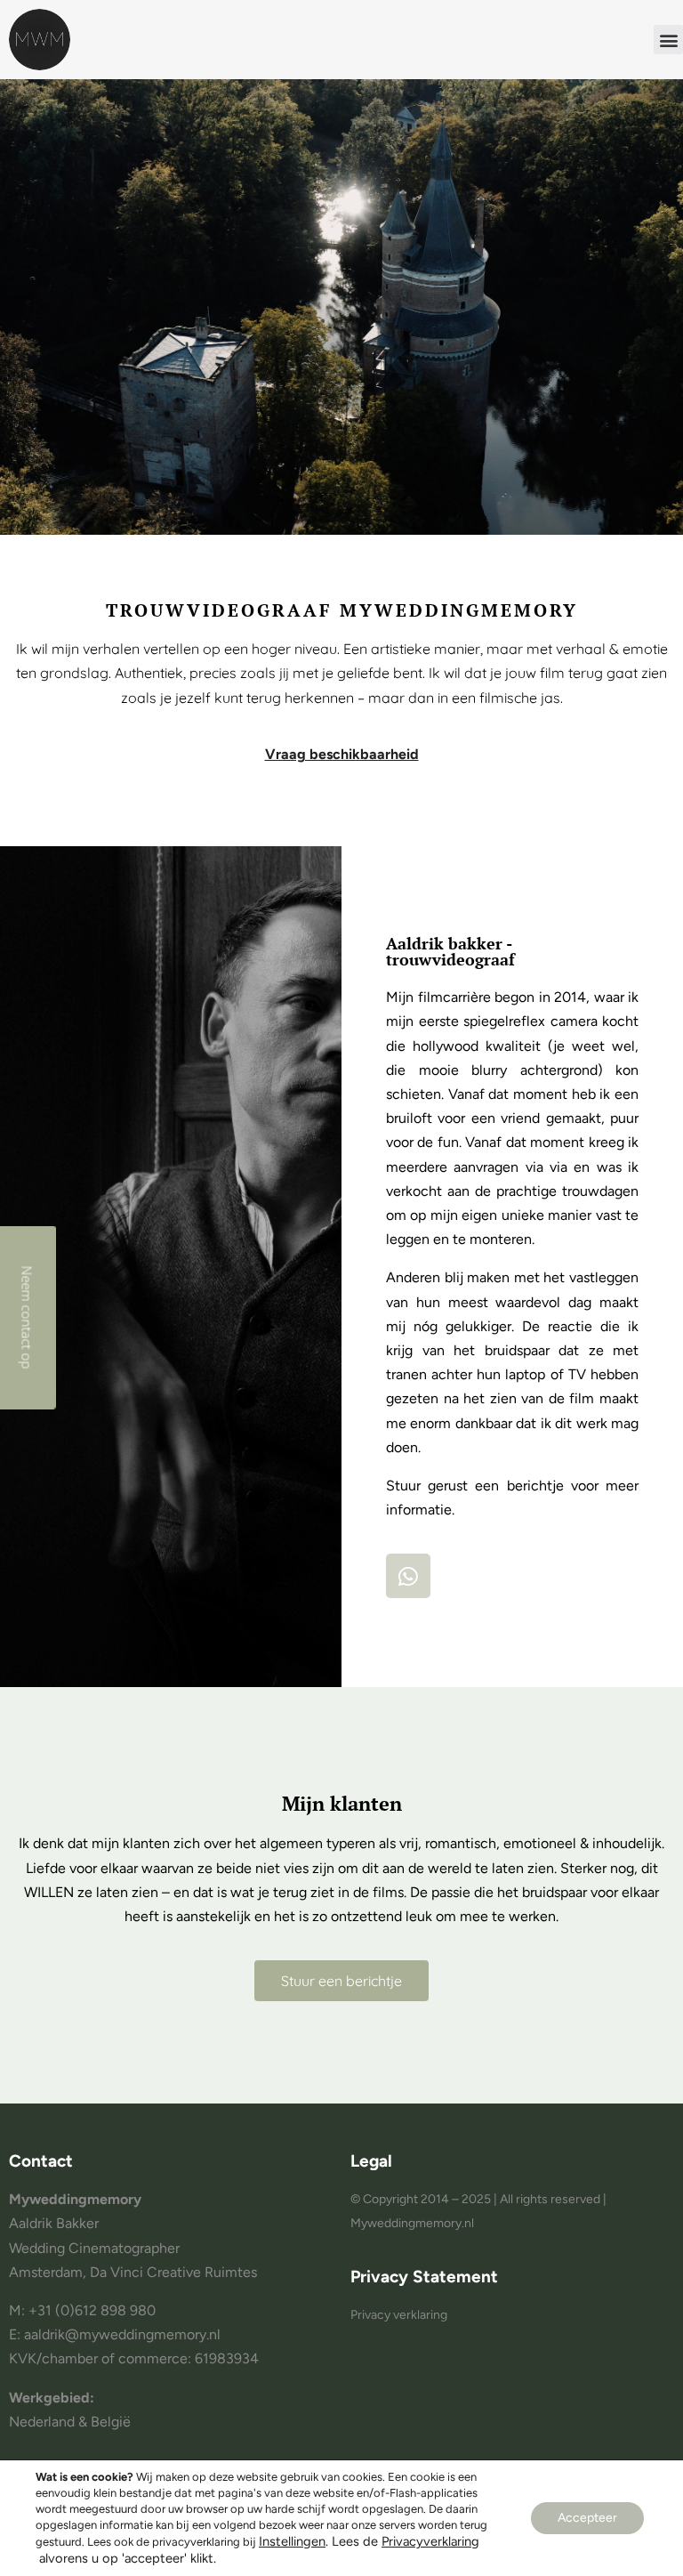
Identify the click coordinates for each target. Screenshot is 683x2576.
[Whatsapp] (408, 1576)
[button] (668, 40)
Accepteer (587, 2518)
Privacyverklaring (430, 2541)
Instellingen (292, 2541)
